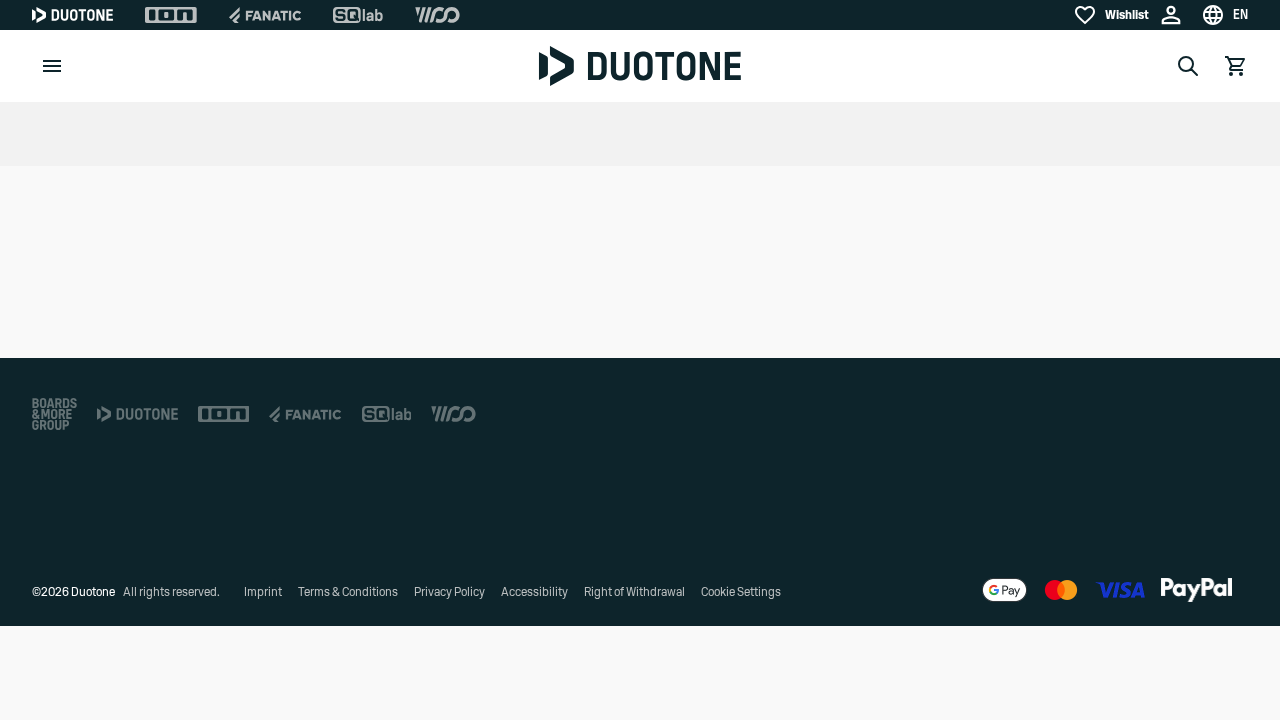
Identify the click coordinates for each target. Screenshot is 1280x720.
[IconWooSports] (437, 15)
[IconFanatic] (265, 15)
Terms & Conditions (348, 592)
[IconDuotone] (72, 15)
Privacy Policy (449, 592)
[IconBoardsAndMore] (54, 414)
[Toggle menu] (52, 66)
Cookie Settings (741, 592)
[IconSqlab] (358, 15)
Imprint (263, 592)
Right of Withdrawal (634, 592)
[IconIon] (171, 15)
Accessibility (534, 592)
